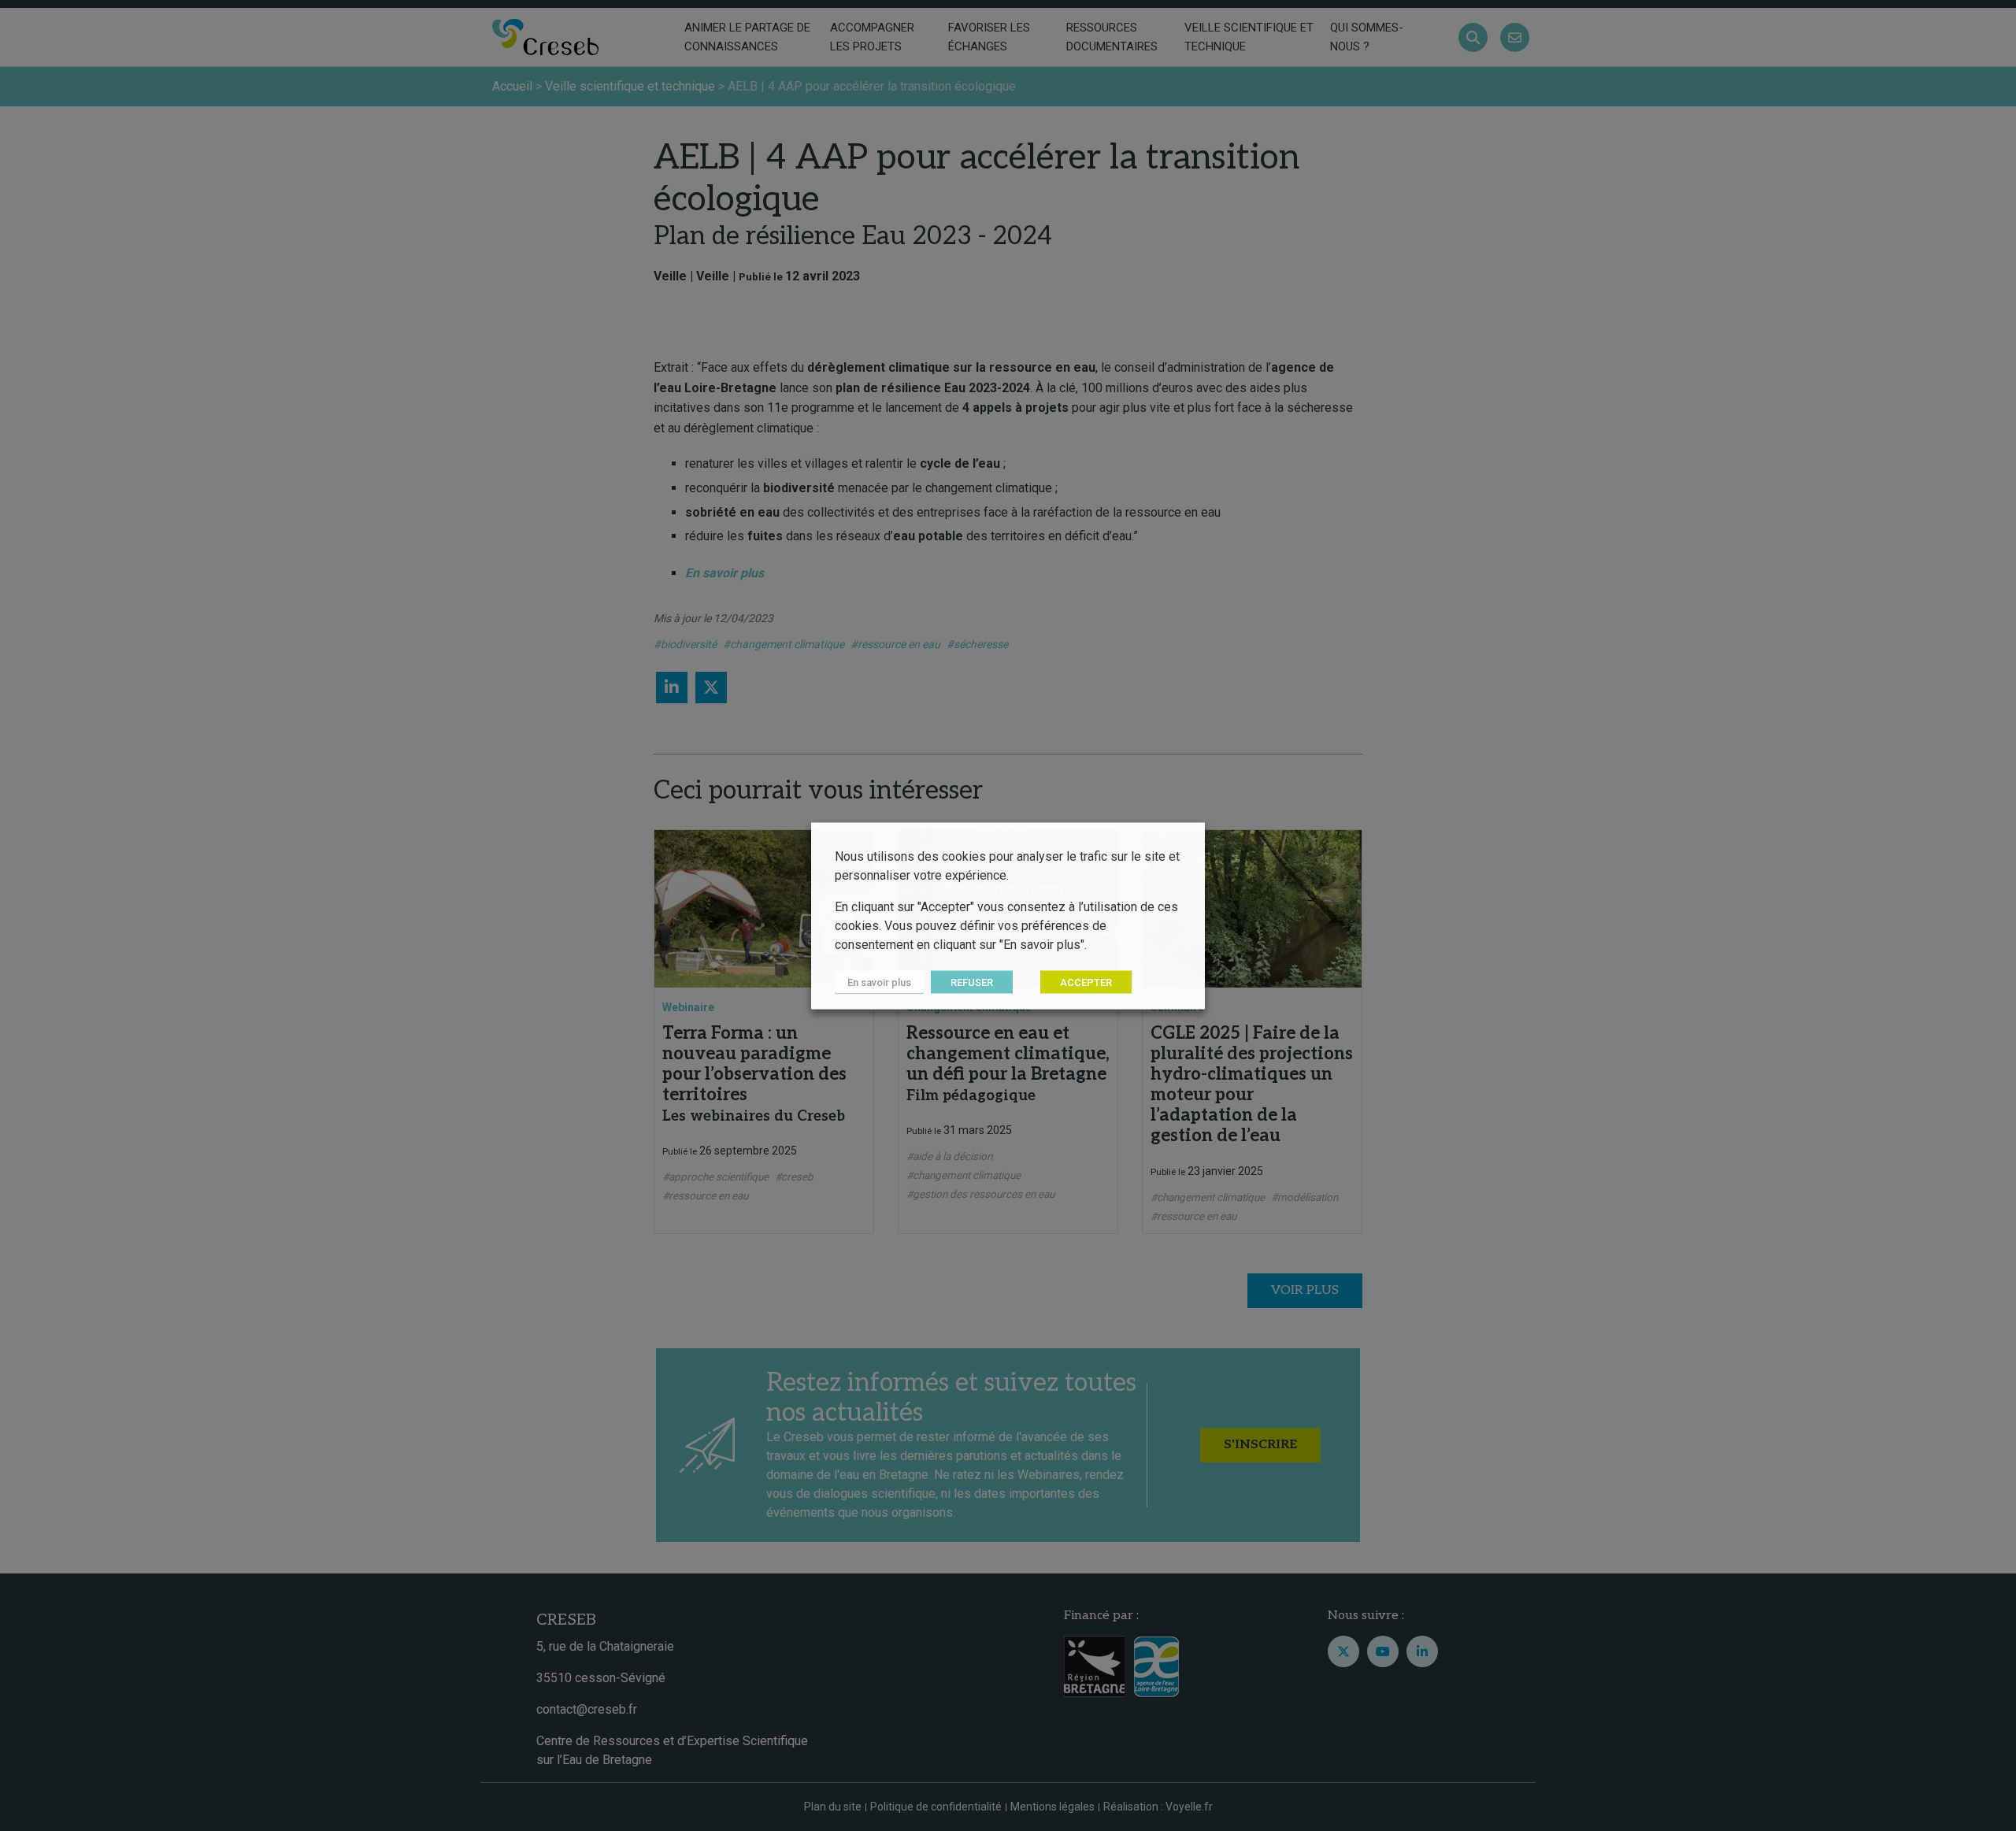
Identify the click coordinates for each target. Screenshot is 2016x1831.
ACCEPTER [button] (1086, 982)
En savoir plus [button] (879, 982)
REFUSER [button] (972, 982)
